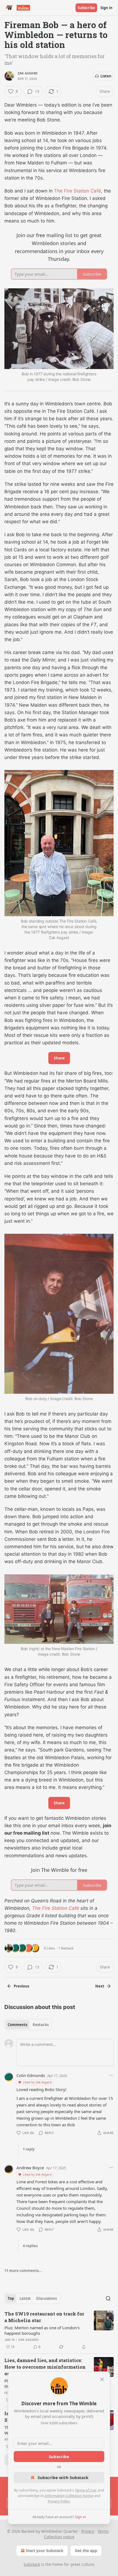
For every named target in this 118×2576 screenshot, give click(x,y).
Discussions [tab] (47, 2298)
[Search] (108, 2298)
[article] (59, 2330)
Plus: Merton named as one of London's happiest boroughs (42, 2330)
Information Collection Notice (69, 2496)
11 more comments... (23, 2271)
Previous (21, 1986)
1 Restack (66, 1948)
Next (100, 1986)
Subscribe (86, 8)
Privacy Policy (59, 2501)
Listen (106, 76)
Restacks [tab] (41, 2025)
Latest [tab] (25, 2298)
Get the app (86, 2551)
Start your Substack (45, 2551)
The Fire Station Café (78, 191)
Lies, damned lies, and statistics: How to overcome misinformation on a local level (45, 2367)
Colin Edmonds (31, 2075)
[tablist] (28, 2025)
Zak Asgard (28, 73)
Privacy (88, 2531)
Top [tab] (11, 2298)
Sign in (106, 8)
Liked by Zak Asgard (37, 2082)
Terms (103, 2531)
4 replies (30, 2246)
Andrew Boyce (30, 2168)
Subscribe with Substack (63, 2477)
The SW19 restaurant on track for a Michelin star (44, 2317)
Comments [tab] (17, 2025)
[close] (102, 2379)
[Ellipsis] (111, 2075)
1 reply (29, 2149)
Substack (32, 2564)
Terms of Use (85, 2490)
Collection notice (59, 2537)
